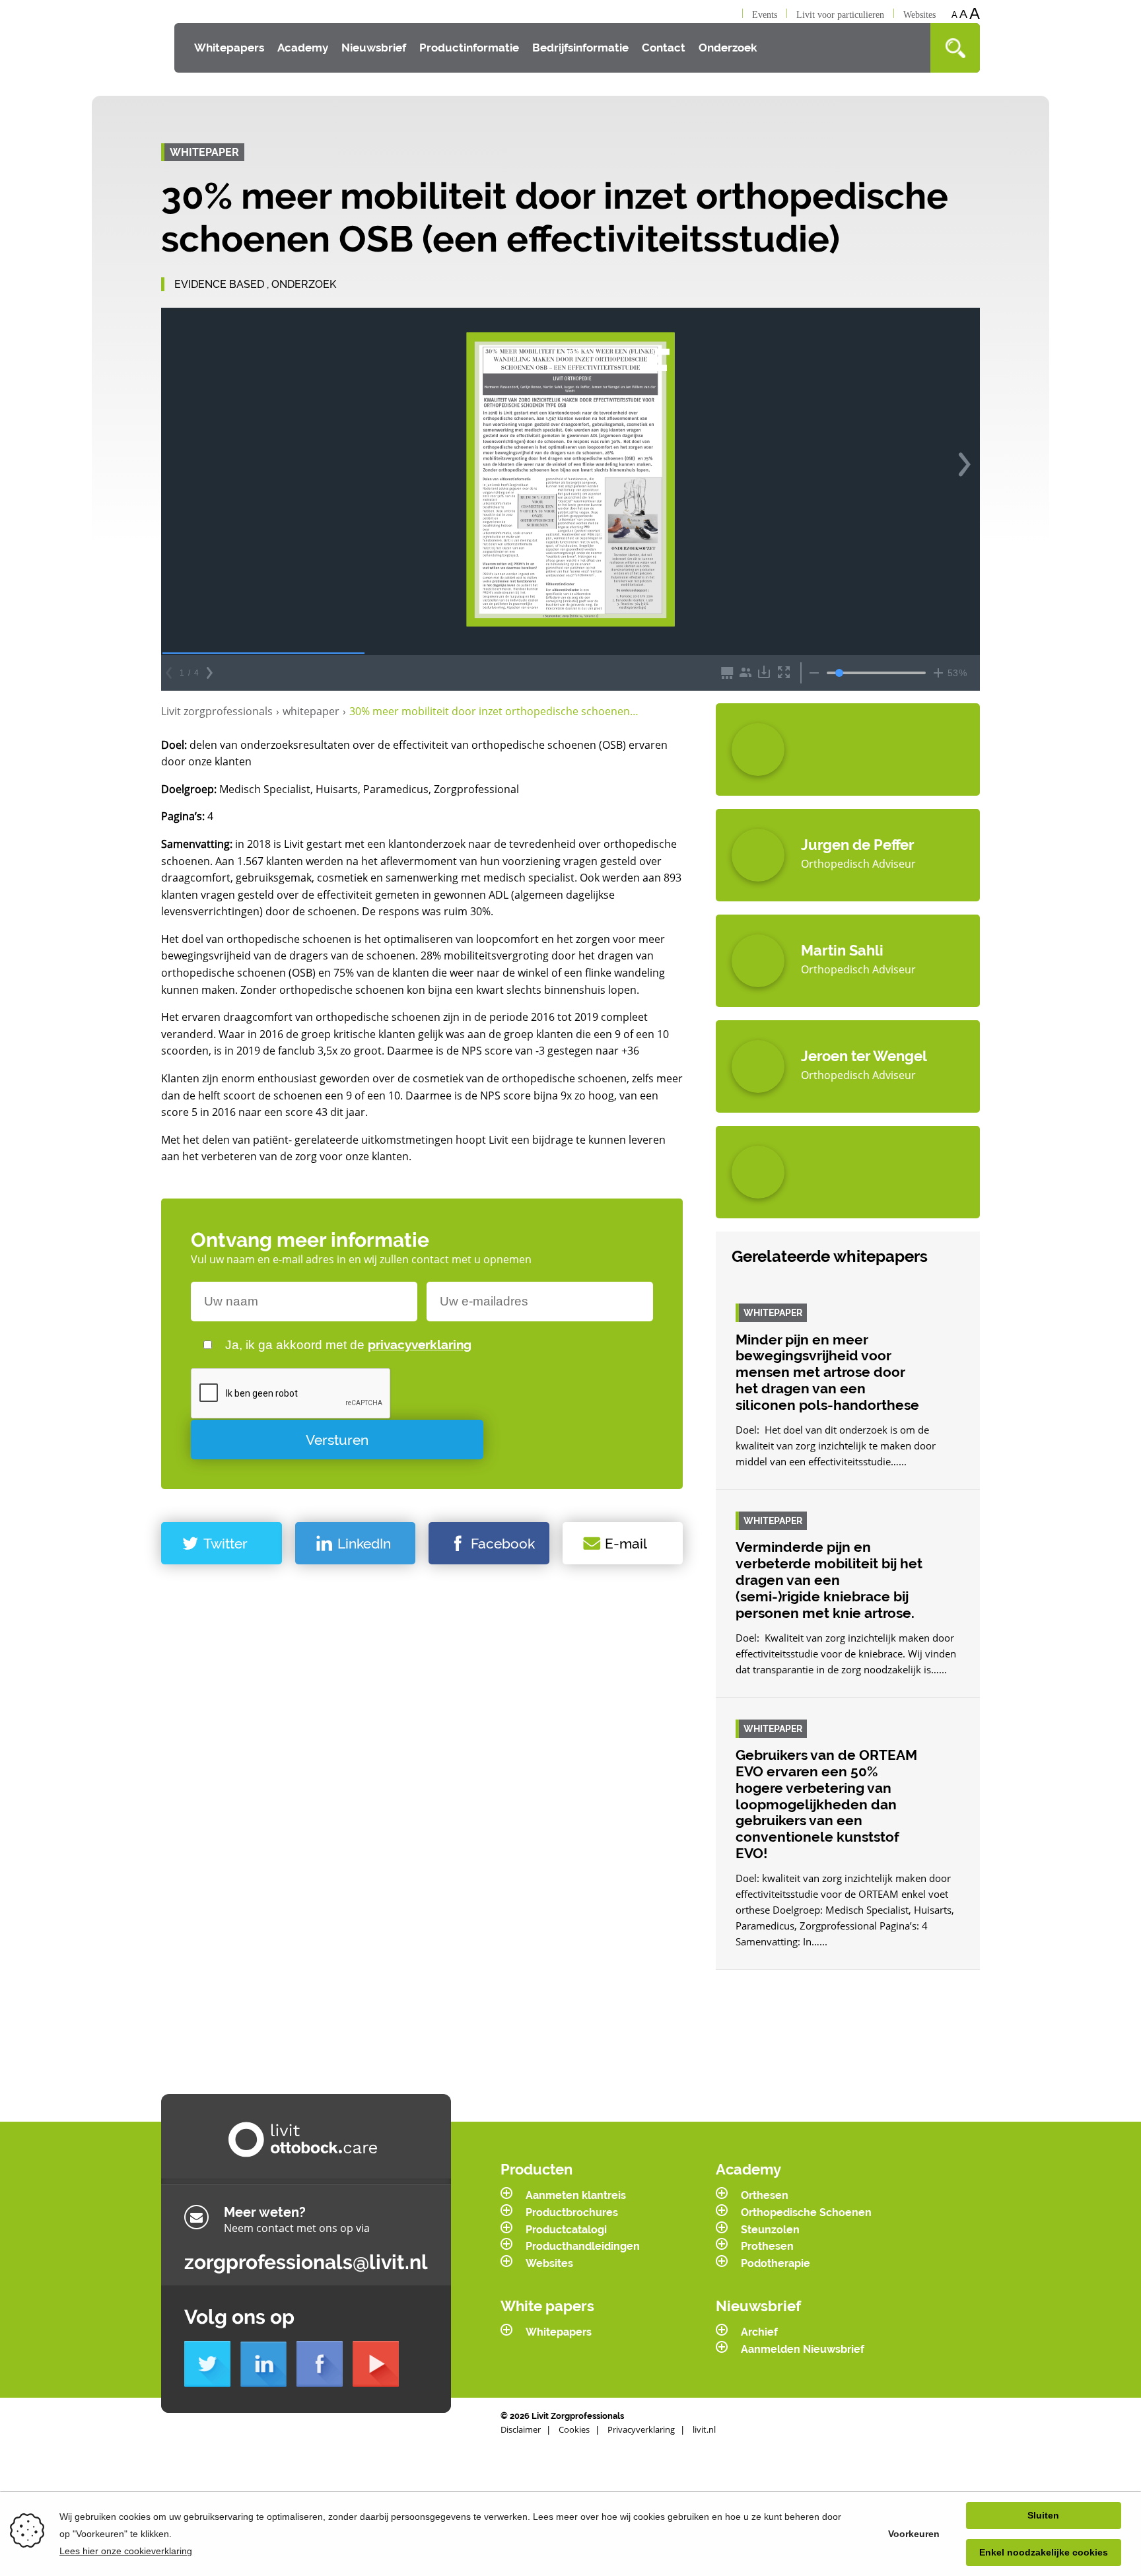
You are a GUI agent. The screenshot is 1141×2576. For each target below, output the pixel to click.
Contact (664, 48)
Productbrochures (572, 2212)
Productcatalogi (566, 2230)
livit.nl (704, 2429)
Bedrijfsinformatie (580, 48)
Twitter (225, 1544)
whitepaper (314, 711)
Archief (759, 2332)
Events (765, 15)
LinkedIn (364, 1544)
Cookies (574, 2429)
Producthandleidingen (583, 2246)
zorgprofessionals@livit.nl (306, 2262)
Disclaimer (521, 2429)
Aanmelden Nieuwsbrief (803, 2349)
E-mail (626, 1544)
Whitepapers (229, 48)
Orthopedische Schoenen (806, 2212)
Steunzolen (770, 2230)
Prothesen (767, 2246)
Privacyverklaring (641, 2429)
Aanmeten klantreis (576, 2195)
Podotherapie (776, 2263)
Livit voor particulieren (840, 15)
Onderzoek (728, 48)
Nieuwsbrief (374, 48)
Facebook (503, 1544)
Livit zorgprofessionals (220, 711)
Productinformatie (469, 48)
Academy (303, 48)
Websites (919, 15)
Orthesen (765, 2195)
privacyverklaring (420, 1344)
